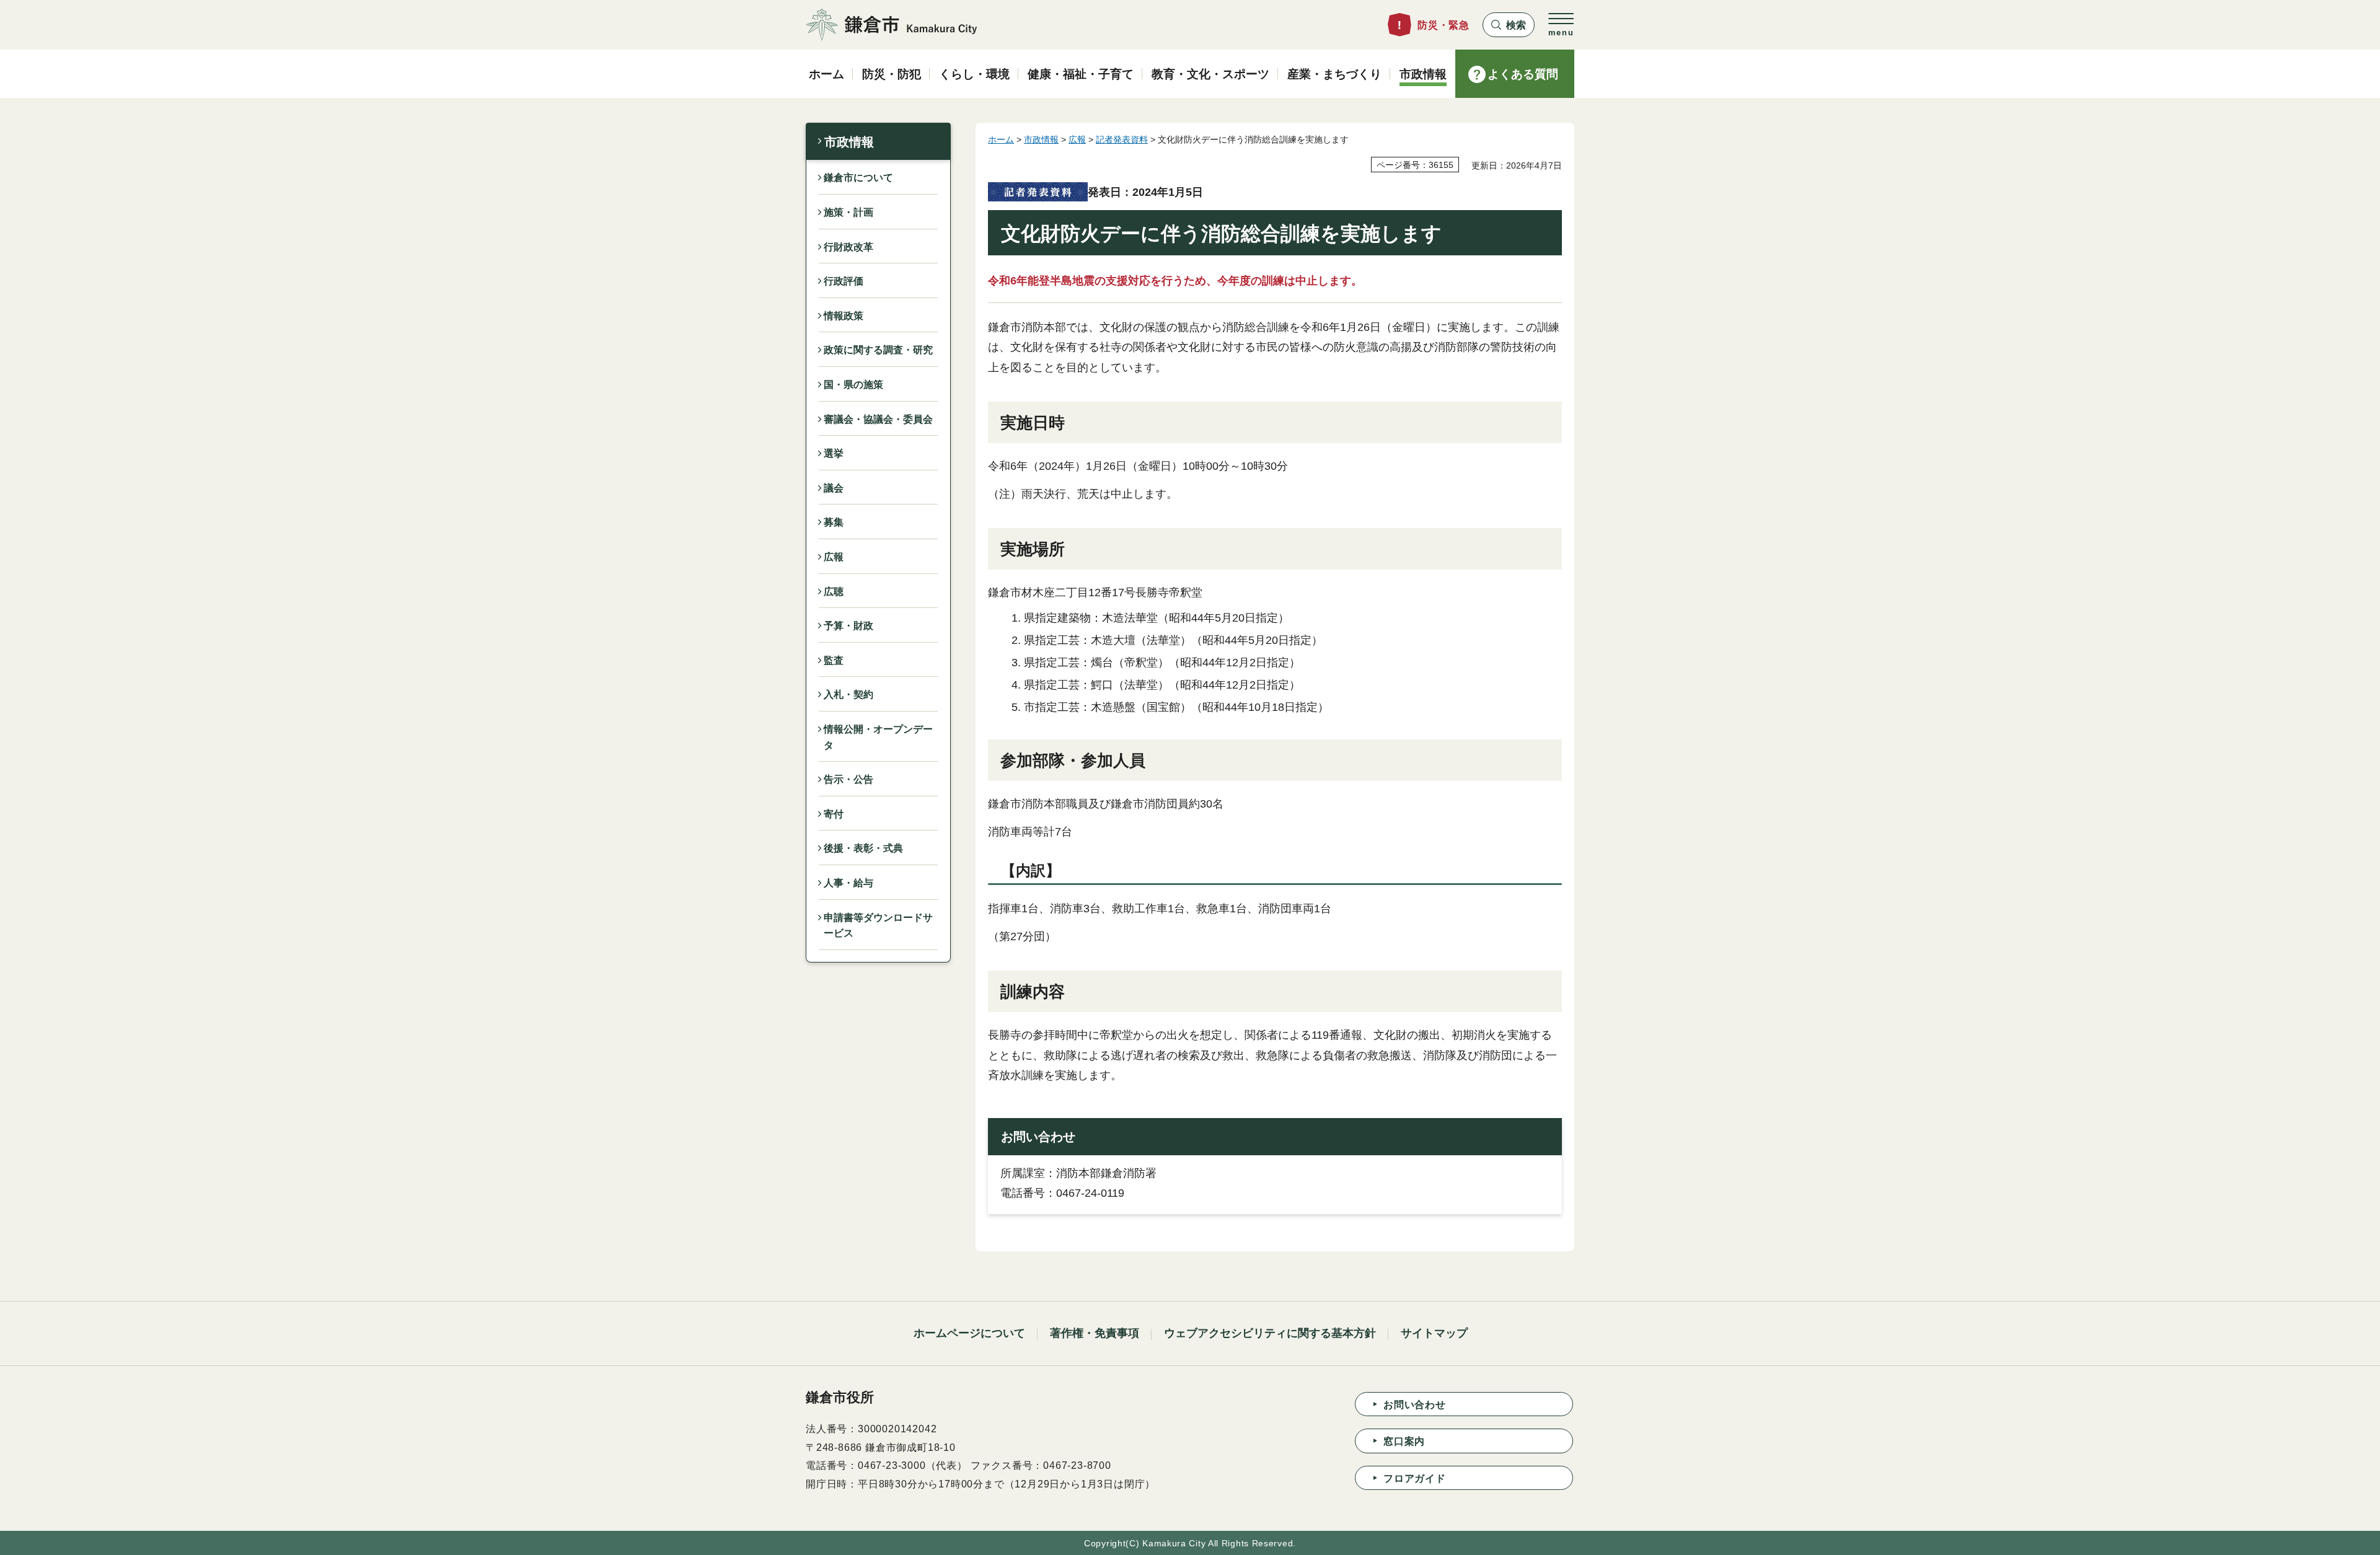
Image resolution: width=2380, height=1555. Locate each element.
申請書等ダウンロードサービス (878, 926)
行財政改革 (848, 247)
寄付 (834, 814)
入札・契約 (848, 694)
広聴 (834, 592)
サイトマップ (1434, 1333)
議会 (834, 488)
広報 (834, 557)
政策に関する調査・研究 (878, 350)
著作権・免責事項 (1095, 1333)
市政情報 (849, 142)
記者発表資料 (1122, 139)
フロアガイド (1415, 1478)
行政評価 (844, 281)
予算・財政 (848, 626)
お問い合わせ (1415, 1405)
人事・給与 (848, 883)
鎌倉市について (858, 178)
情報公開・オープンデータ (878, 737)
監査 (834, 660)
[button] (1509, 25)
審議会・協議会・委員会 (878, 419)
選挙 (834, 453)
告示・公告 (848, 779)
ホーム (1001, 139)
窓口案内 (1404, 1441)
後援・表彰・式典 (863, 848)
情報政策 (844, 316)
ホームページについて (969, 1333)
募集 (834, 522)
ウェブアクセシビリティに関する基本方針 (1270, 1333)
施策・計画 (848, 212)
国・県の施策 (853, 385)
